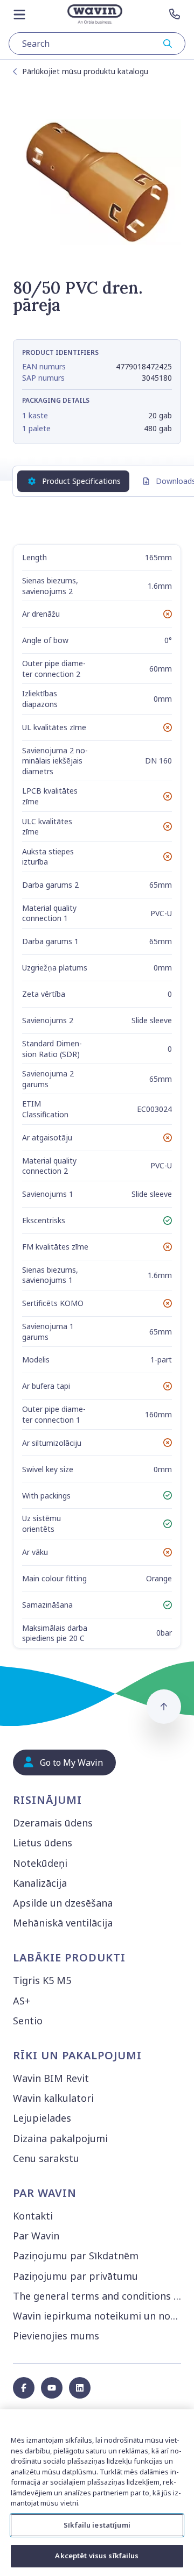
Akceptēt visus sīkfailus (97, 2556)
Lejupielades (42, 2118)
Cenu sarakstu (46, 2158)
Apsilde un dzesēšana (63, 1903)
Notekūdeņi (40, 1863)
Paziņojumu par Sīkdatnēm (76, 2256)
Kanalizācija (40, 1883)
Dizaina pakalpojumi (60, 2138)
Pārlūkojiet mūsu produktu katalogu (85, 71)
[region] (97, 2493)
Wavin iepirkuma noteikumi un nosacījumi (99, 2316)
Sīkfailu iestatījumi (97, 2525)
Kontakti (33, 2216)
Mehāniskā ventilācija (63, 1923)
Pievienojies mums (56, 2336)
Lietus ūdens (43, 1843)
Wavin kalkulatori (53, 2098)
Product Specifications (81, 481)
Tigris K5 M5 (42, 1980)
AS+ (22, 2001)
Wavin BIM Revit (51, 2078)
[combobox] (97, 44)
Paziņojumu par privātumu (75, 2276)
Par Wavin (36, 2236)
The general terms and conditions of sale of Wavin (99, 2296)
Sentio (28, 2021)
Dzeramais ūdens (53, 1823)
